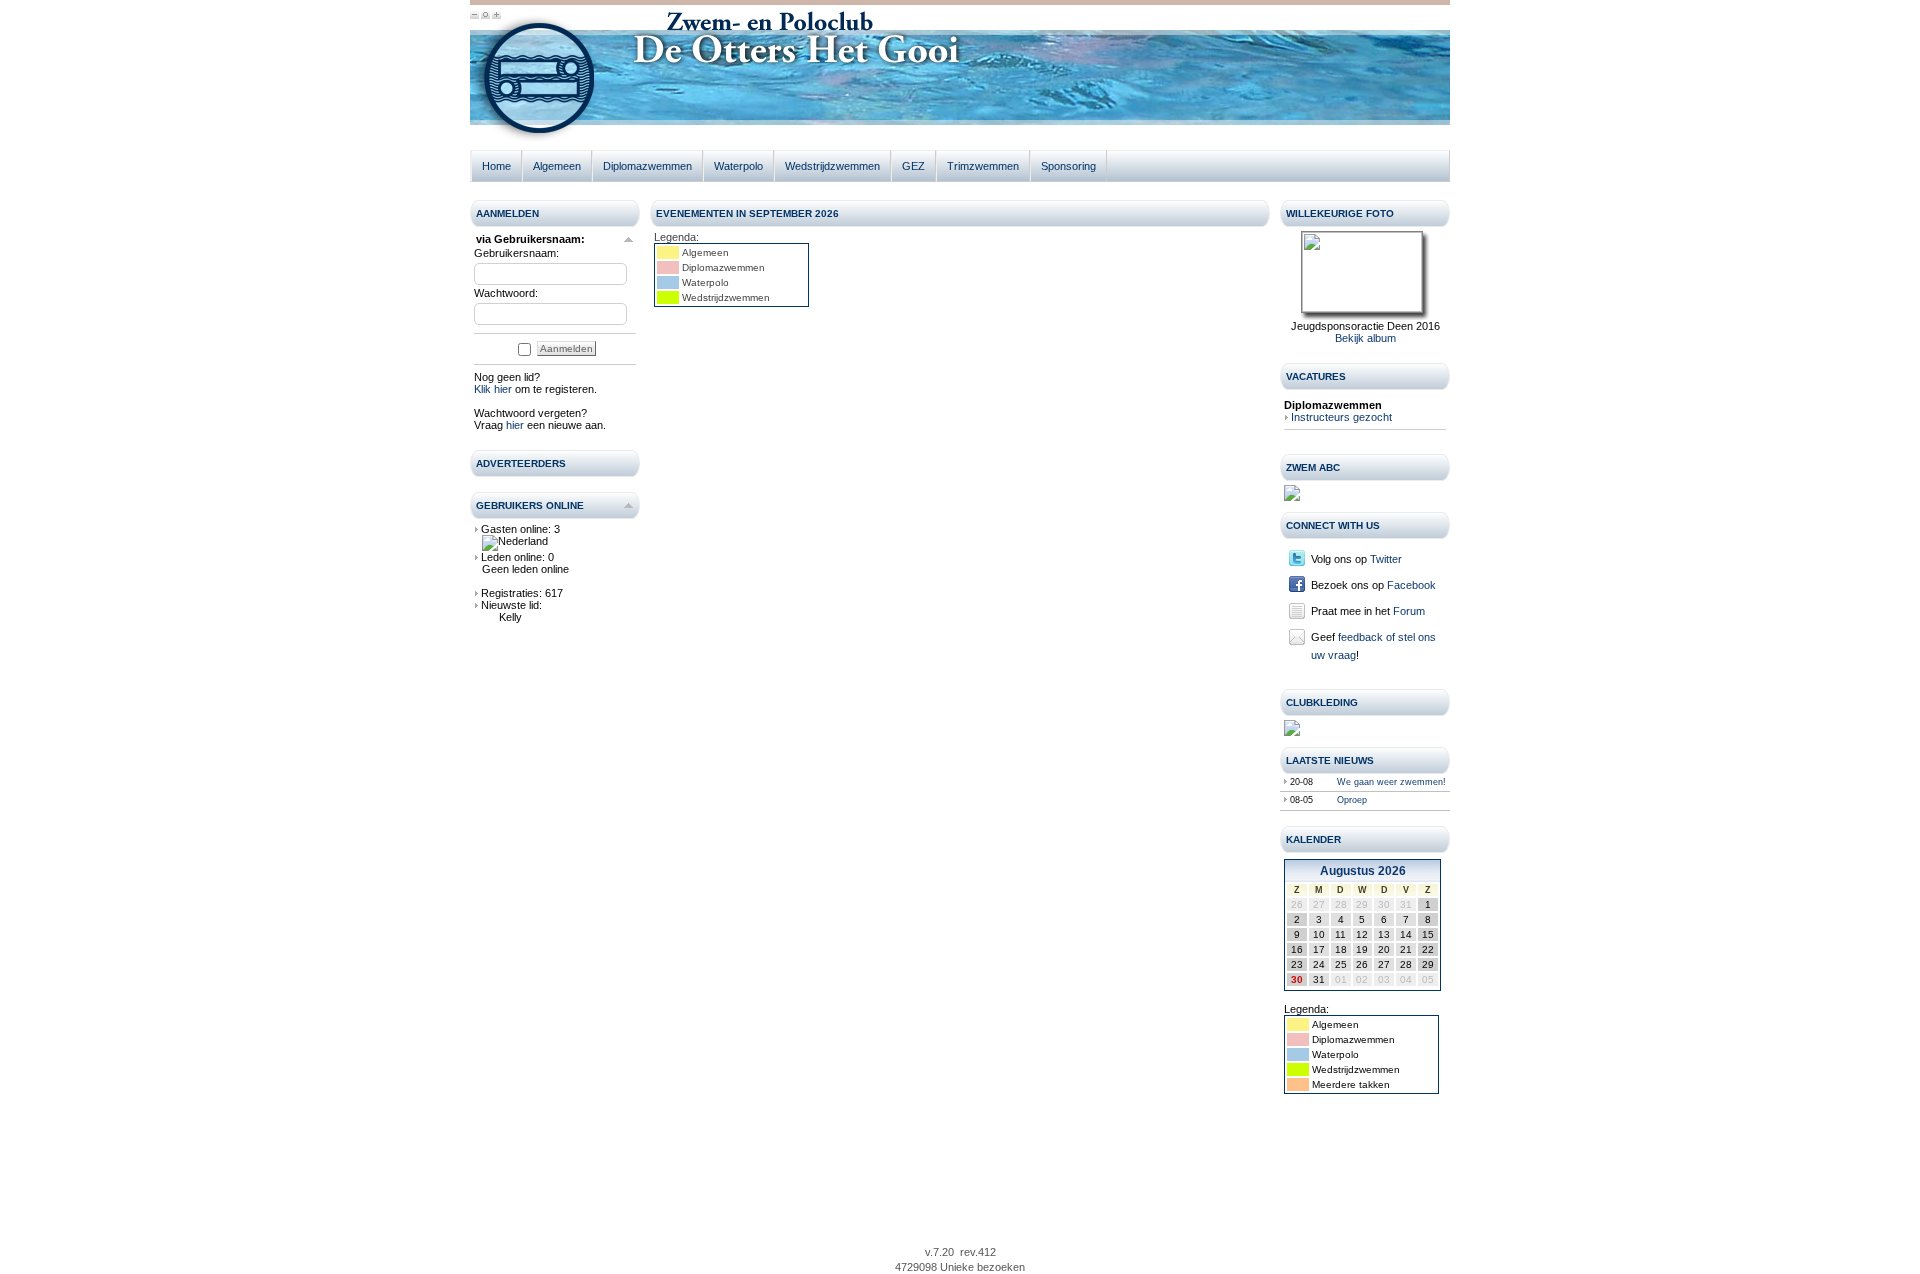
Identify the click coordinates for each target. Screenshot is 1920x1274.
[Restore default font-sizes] (485, 16)
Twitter (1386, 559)
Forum (1409, 611)
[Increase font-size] (496, 16)
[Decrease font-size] (474, 16)
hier (515, 425)
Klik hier (493, 389)
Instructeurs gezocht (1341, 417)
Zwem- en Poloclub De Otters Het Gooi (534, 82)
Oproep (1352, 800)
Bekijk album (1365, 338)
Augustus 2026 (1363, 871)
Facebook (1411, 585)
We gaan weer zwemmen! (1391, 782)
